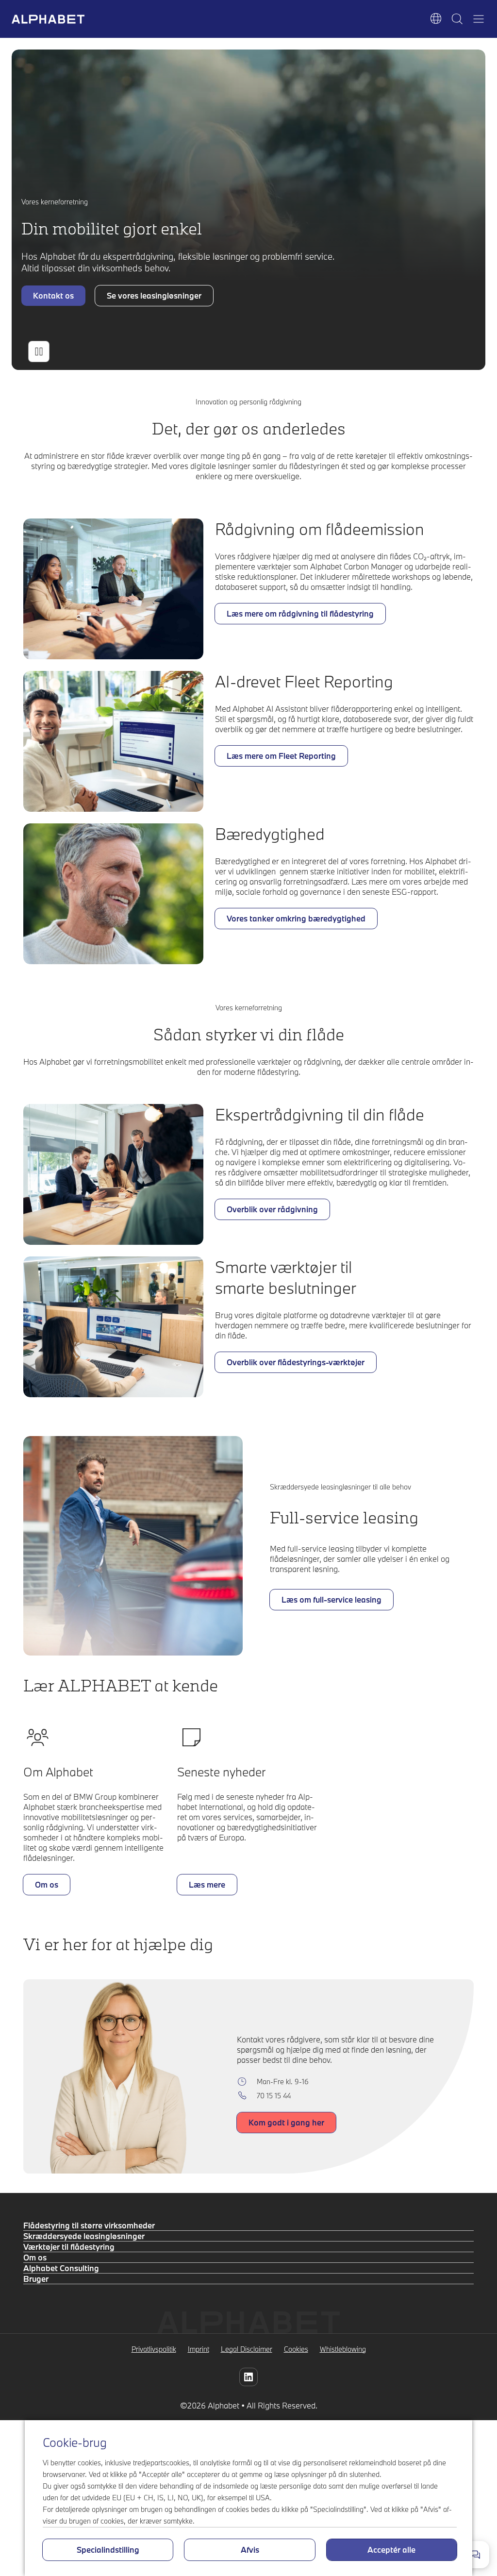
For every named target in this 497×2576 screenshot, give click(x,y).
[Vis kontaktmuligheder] (476, 2555)
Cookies (296, 2349)
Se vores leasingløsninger (154, 295)
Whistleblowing (343, 2349)
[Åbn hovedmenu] (479, 19)
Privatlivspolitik (154, 2349)
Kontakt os (53, 295)
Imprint (199, 2349)
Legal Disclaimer (247, 2349)
